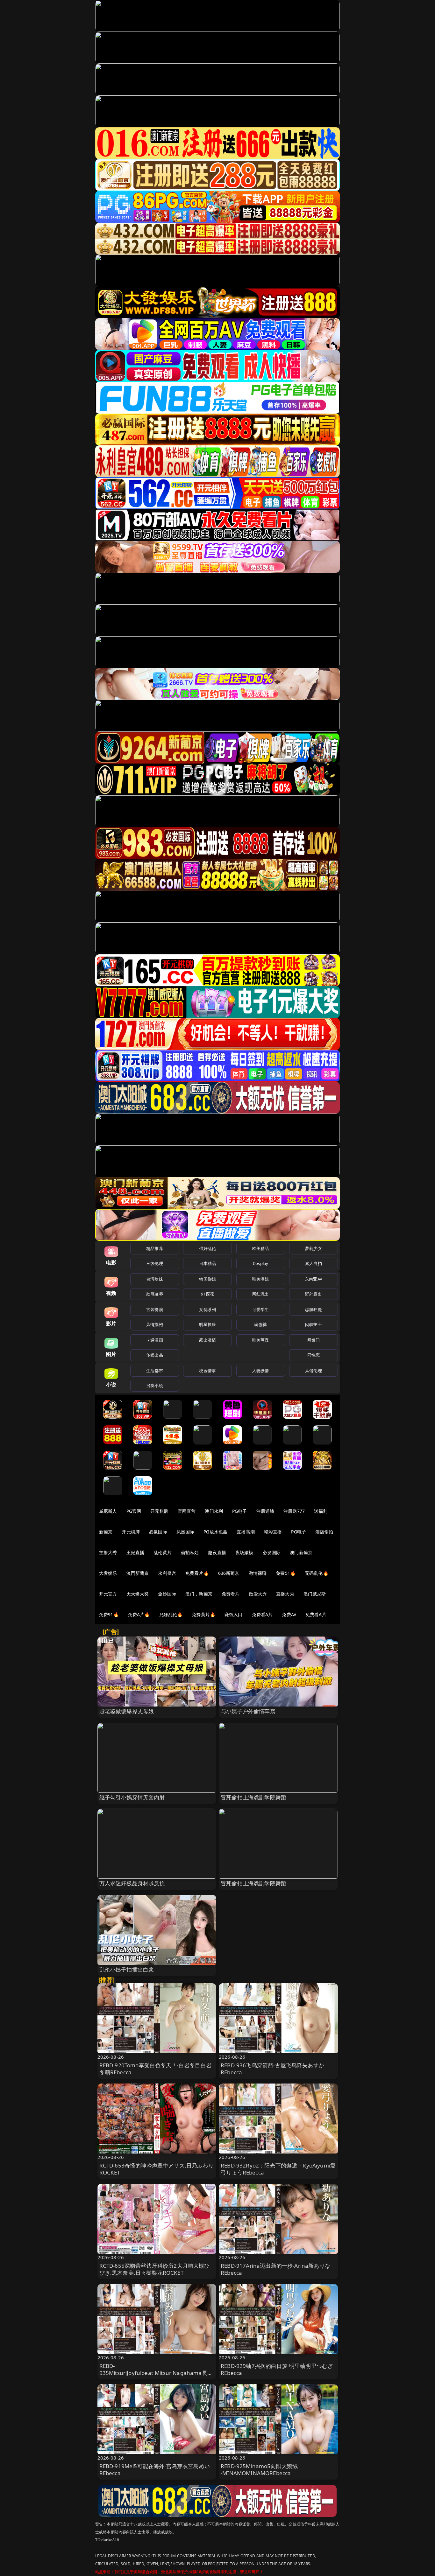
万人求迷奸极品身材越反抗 (132, 1883)
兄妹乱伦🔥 (171, 1614)
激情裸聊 (258, 1573)
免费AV (289, 1614)
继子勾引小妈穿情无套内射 (132, 1797)
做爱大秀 (258, 1594)
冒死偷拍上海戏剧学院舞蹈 (253, 1797)
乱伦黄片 (163, 1552)
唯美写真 (261, 1340)
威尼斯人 (108, 1511)
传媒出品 (155, 1355)
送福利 (321, 1511)
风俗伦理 (314, 1371)
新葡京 (106, 1532)
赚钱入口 (234, 1614)
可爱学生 (261, 1309)
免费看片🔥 (197, 1573)
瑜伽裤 (260, 1324)
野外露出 (314, 1294)
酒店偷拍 (324, 1532)
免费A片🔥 (139, 1614)
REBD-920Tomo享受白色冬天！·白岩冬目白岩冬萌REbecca (155, 2069)
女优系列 (207, 1309)
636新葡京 (229, 1573)
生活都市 (155, 1371)
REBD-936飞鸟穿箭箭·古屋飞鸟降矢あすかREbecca (272, 2069)
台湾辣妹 (155, 1279)
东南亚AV (314, 1279)
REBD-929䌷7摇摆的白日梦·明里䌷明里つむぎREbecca (277, 2369)
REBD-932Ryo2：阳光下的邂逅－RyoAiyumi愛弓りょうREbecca (278, 2169)
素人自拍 (314, 1263)
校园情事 (207, 1371)
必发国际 (272, 1552)
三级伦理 (155, 1263)
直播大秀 (285, 1594)
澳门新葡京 (301, 1552)
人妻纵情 (261, 1371)
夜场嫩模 (244, 1552)
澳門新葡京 (138, 1573)
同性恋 (314, 1355)
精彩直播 (273, 1532)
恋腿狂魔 (314, 1309)
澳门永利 (214, 1511)
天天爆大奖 (138, 1594)
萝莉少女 (314, 1248)
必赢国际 (158, 1532)
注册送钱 (265, 1511)
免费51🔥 (286, 1573)
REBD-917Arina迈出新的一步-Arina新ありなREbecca (275, 2269)
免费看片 (231, 1594)
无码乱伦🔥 (317, 1573)
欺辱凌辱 (155, 1294)
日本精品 (207, 1263)
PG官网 (134, 1511)
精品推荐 (155, 1248)
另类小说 (155, 1386)
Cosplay (260, 1263)
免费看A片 (262, 1614)
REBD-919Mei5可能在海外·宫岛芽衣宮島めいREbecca (155, 2470)
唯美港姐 (261, 1279)
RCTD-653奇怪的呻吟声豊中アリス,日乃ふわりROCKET (157, 2169)
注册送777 (294, 1511)
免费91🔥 (109, 1614)
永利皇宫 (167, 1573)
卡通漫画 (155, 1340)
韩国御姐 (207, 1279)
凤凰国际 (185, 1532)
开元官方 (108, 1594)
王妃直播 (135, 1552)
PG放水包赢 (215, 1532)
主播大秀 (108, 1552)
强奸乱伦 (207, 1248)
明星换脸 (207, 1324)
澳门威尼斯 (315, 1594)
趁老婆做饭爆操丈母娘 (127, 1711)
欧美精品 (261, 1248)
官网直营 (187, 1511)
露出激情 (207, 1340)
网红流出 (261, 1294)
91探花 (207, 1294)
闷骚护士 (314, 1324)
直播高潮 (246, 1532)
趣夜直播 (217, 1552)
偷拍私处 (190, 1552)
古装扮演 (155, 1309)
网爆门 (314, 1340)
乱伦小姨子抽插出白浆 (127, 1969)
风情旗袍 (155, 1324)
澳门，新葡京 (199, 1594)
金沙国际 (167, 1594)
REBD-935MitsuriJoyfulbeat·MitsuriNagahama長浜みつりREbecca (156, 2373)
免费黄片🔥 (203, 1614)
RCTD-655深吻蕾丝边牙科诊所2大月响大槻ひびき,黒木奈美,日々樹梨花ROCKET (155, 2269)
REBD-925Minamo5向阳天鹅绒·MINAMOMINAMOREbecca (259, 2470)
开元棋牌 (159, 1511)
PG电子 (240, 1511)
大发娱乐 (108, 1573)
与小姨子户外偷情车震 (248, 1711)
